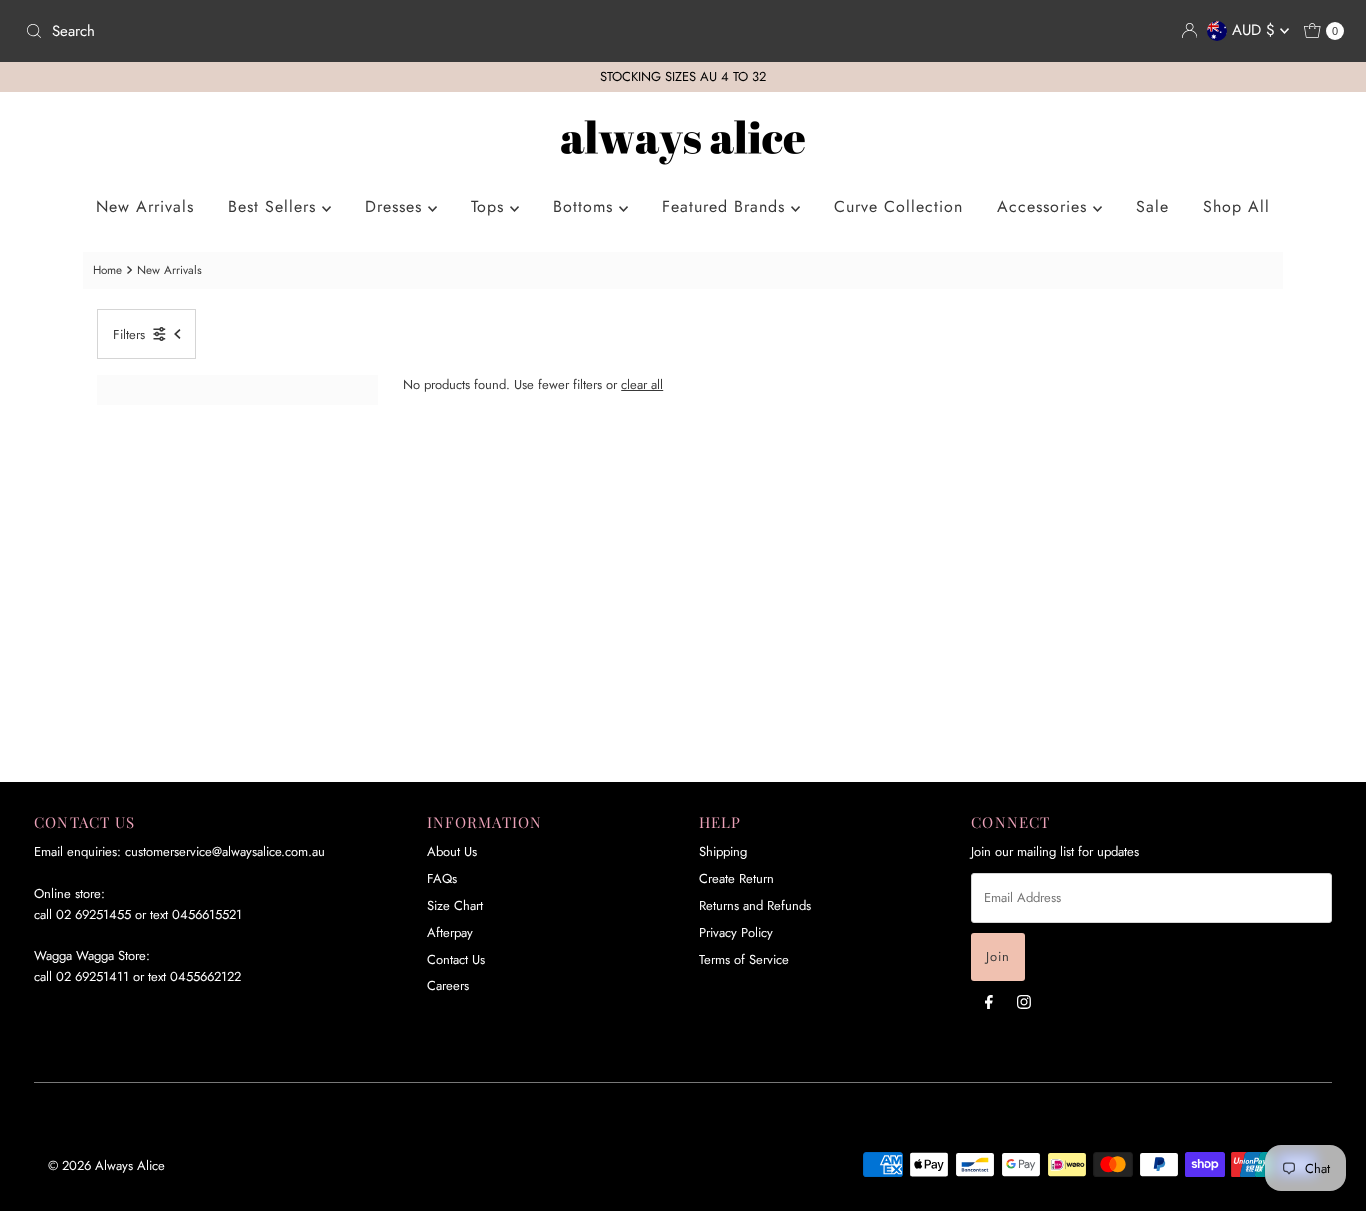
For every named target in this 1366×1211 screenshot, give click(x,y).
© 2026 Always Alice (106, 1165)
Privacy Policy (736, 932)
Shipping (723, 851)
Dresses (396, 206)
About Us (452, 851)
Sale (1152, 206)
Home (107, 269)
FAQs (442, 878)
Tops (490, 206)
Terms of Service (744, 959)
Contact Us (456, 959)
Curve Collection (898, 206)
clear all (642, 384)
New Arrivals (145, 206)
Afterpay (450, 932)
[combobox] (346, 31)
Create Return (736, 878)
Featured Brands (726, 206)
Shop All (1236, 206)
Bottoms (586, 206)
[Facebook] (989, 1001)
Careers (448, 985)
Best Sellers (275, 206)
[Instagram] (1024, 1001)
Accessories (1045, 206)
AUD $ (1256, 30)
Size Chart (455, 905)
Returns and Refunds (755, 905)
